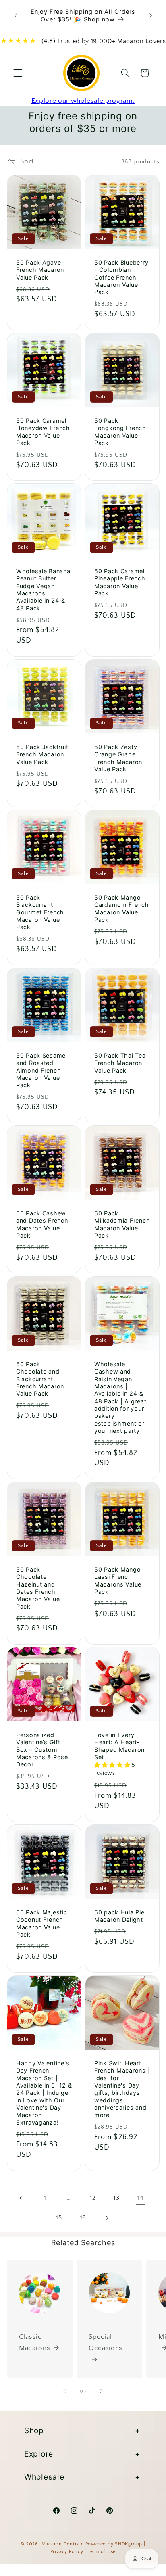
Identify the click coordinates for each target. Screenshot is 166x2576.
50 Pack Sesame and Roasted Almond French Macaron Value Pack (41, 1070)
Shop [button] (34, 2430)
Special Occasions (106, 2343)
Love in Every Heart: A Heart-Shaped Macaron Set (119, 1746)
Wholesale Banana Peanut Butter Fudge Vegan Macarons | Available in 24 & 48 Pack (43, 590)
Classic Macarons (34, 2343)
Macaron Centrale (63, 2544)
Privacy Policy (67, 2552)
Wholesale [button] (44, 2477)
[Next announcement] (151, 16)
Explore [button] (39, 2454)
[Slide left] (64, 2391)
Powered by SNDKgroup (114, 2544)
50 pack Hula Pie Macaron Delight (119, 1916)
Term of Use (102, 2552)
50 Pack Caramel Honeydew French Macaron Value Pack (43, 431)
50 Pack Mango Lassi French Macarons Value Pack (118, 1580)
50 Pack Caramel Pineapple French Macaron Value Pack (120, 582)
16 (83, 2218)
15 (59, 2218)
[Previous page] (21, 2198)
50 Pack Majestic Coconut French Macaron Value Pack (42, 1923)
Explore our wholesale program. (83, 101)
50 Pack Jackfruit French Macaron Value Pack (42, 754)
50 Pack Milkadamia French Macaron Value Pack (122, 1224)
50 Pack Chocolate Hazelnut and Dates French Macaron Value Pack (38, 1588)
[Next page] (107, 2218)
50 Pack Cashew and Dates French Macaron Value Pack (42, 1224)
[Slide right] (102, 2391)
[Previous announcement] (16, 16)
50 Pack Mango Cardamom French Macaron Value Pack (122, 908)
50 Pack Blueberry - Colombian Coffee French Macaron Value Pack (121, 277)
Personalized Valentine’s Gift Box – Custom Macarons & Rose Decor (42, 1749)
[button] (18, 73)
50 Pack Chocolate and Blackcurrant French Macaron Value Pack (40, 1379)
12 (93, 2198)
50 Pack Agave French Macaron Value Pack (40, 270)
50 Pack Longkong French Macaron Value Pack (120, 431)
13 (116, 2198)
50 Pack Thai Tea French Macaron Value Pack (120, 1063)
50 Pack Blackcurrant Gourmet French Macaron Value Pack (40, 912)
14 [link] (140, 2198)
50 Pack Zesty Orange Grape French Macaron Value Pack (118, 758)
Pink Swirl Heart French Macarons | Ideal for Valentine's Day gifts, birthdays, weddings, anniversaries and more (122, 2089)
